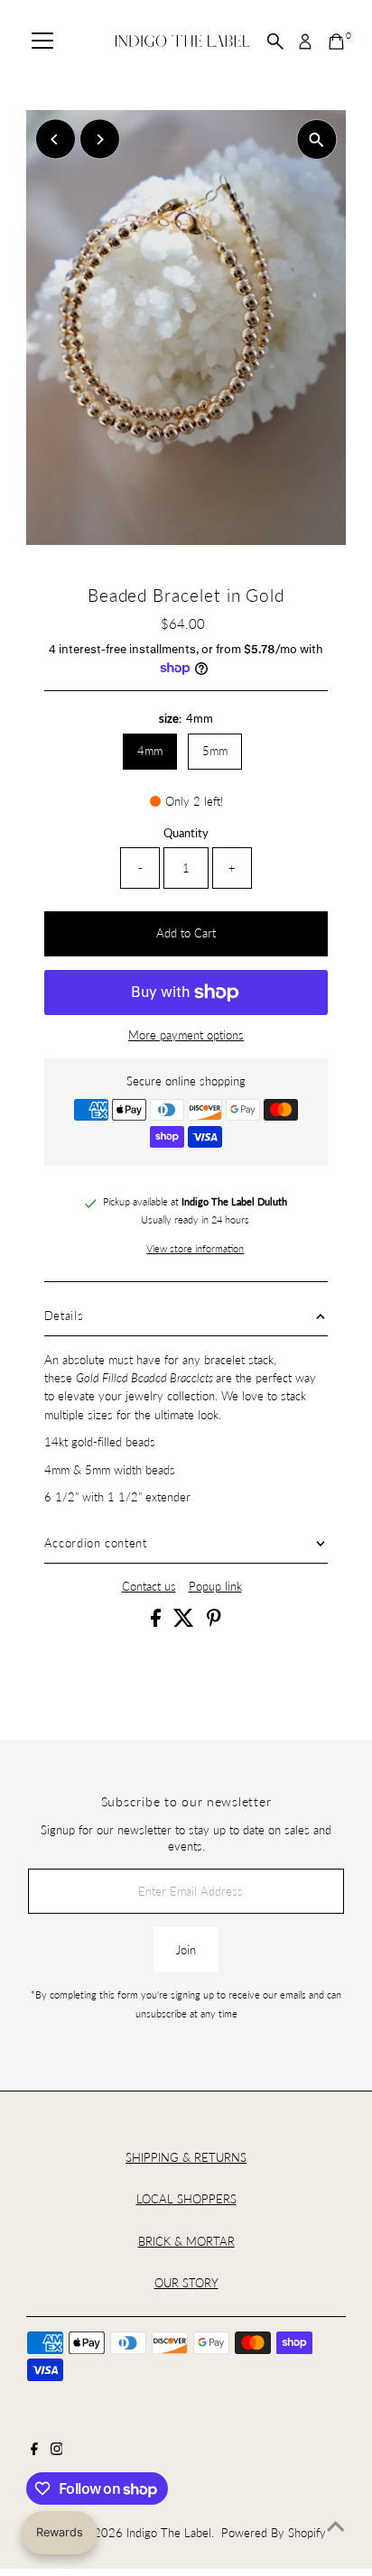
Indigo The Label (169, 2533)
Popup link (215, 1587)
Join (186, 1950)
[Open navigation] (42, 42)
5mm (215, 751)
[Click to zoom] (316, 139)
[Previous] (56, 139)
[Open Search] (275, 42)
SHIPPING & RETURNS (186, 2157)
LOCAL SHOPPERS (186, 2199)
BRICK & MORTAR (186, 2241)
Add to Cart (186, 933)
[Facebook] (34, 2451)
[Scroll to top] (336, 2526)
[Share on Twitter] (186, 1622)
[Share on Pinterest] (214, 1622)
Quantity (186, 833)
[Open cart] (336, 42)
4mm (150, 751)
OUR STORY (186, 2283)
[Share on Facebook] (158, 1622)
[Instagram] (57, 2451)
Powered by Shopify (274, 2533)
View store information (195, 1249)
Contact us (149, 1587)
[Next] (100, 139)
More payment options (186, 1035)
